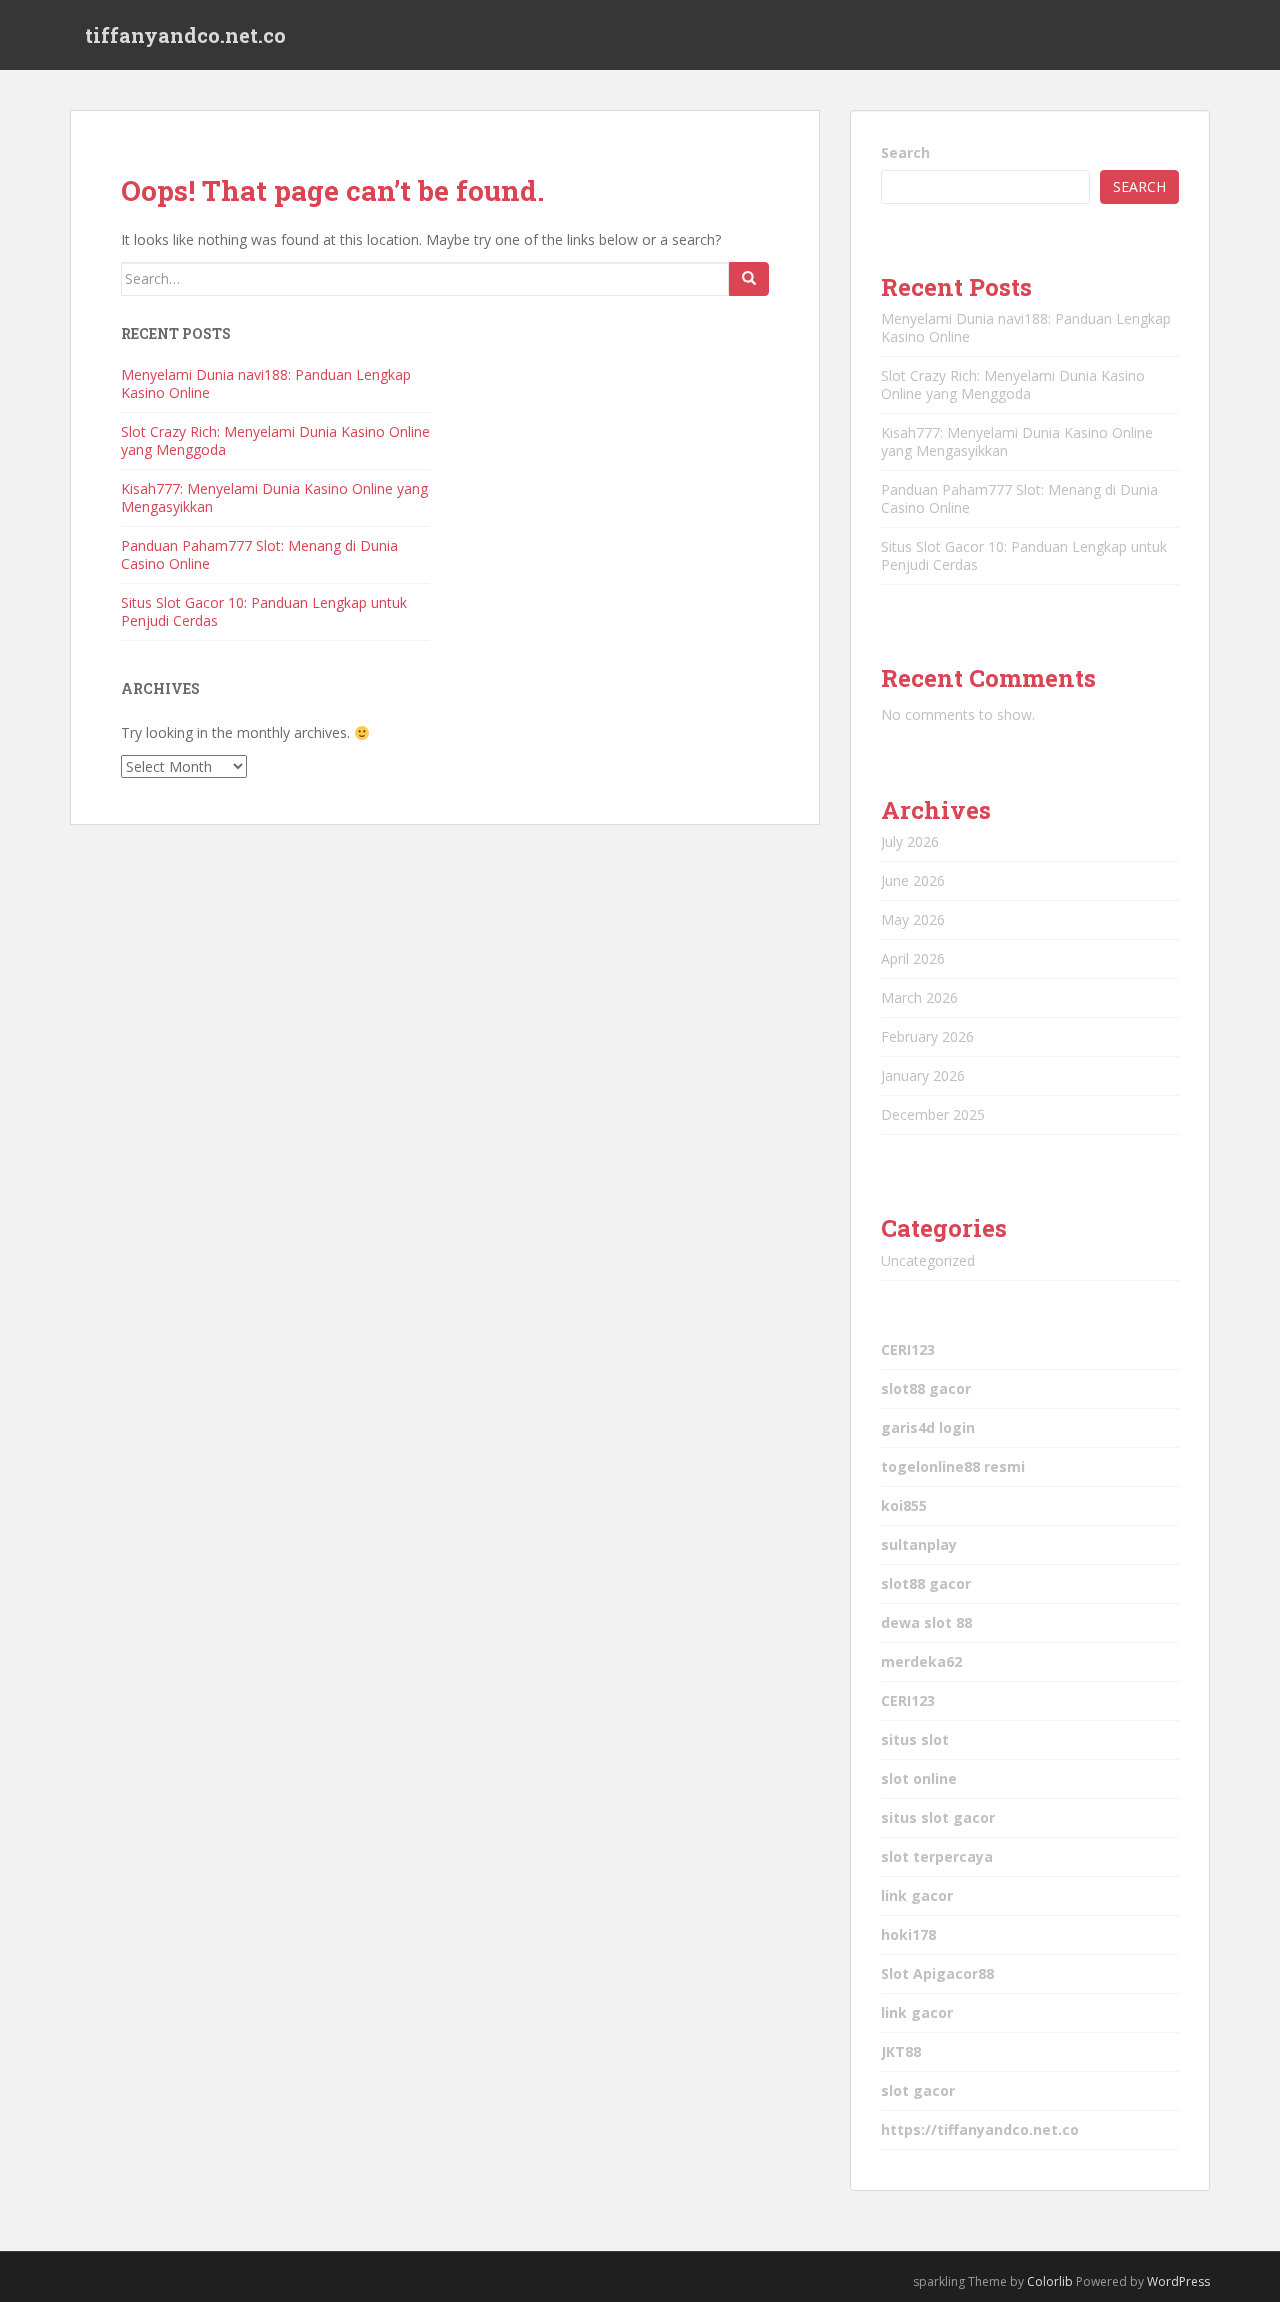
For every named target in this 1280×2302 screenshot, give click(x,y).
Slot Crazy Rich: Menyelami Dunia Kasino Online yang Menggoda (275, 440)
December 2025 (933, 1114)
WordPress (1178, 2281)
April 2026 (913, 958)
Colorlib (1050, 2281)
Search (905, 152)
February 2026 (927, 1036)
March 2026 (919, 997)
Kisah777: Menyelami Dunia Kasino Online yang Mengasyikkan (274, 497)
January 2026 (923, 1075)
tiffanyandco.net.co (185, 35)
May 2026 (913, 919)
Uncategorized (928, 1260)
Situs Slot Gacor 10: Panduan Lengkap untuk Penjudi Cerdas (264, 611)
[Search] (749, 279)
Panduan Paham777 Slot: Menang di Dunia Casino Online (259, 554)
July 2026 (910, 841)
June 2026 (913, 880)
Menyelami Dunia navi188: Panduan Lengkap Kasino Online (266, 383)
